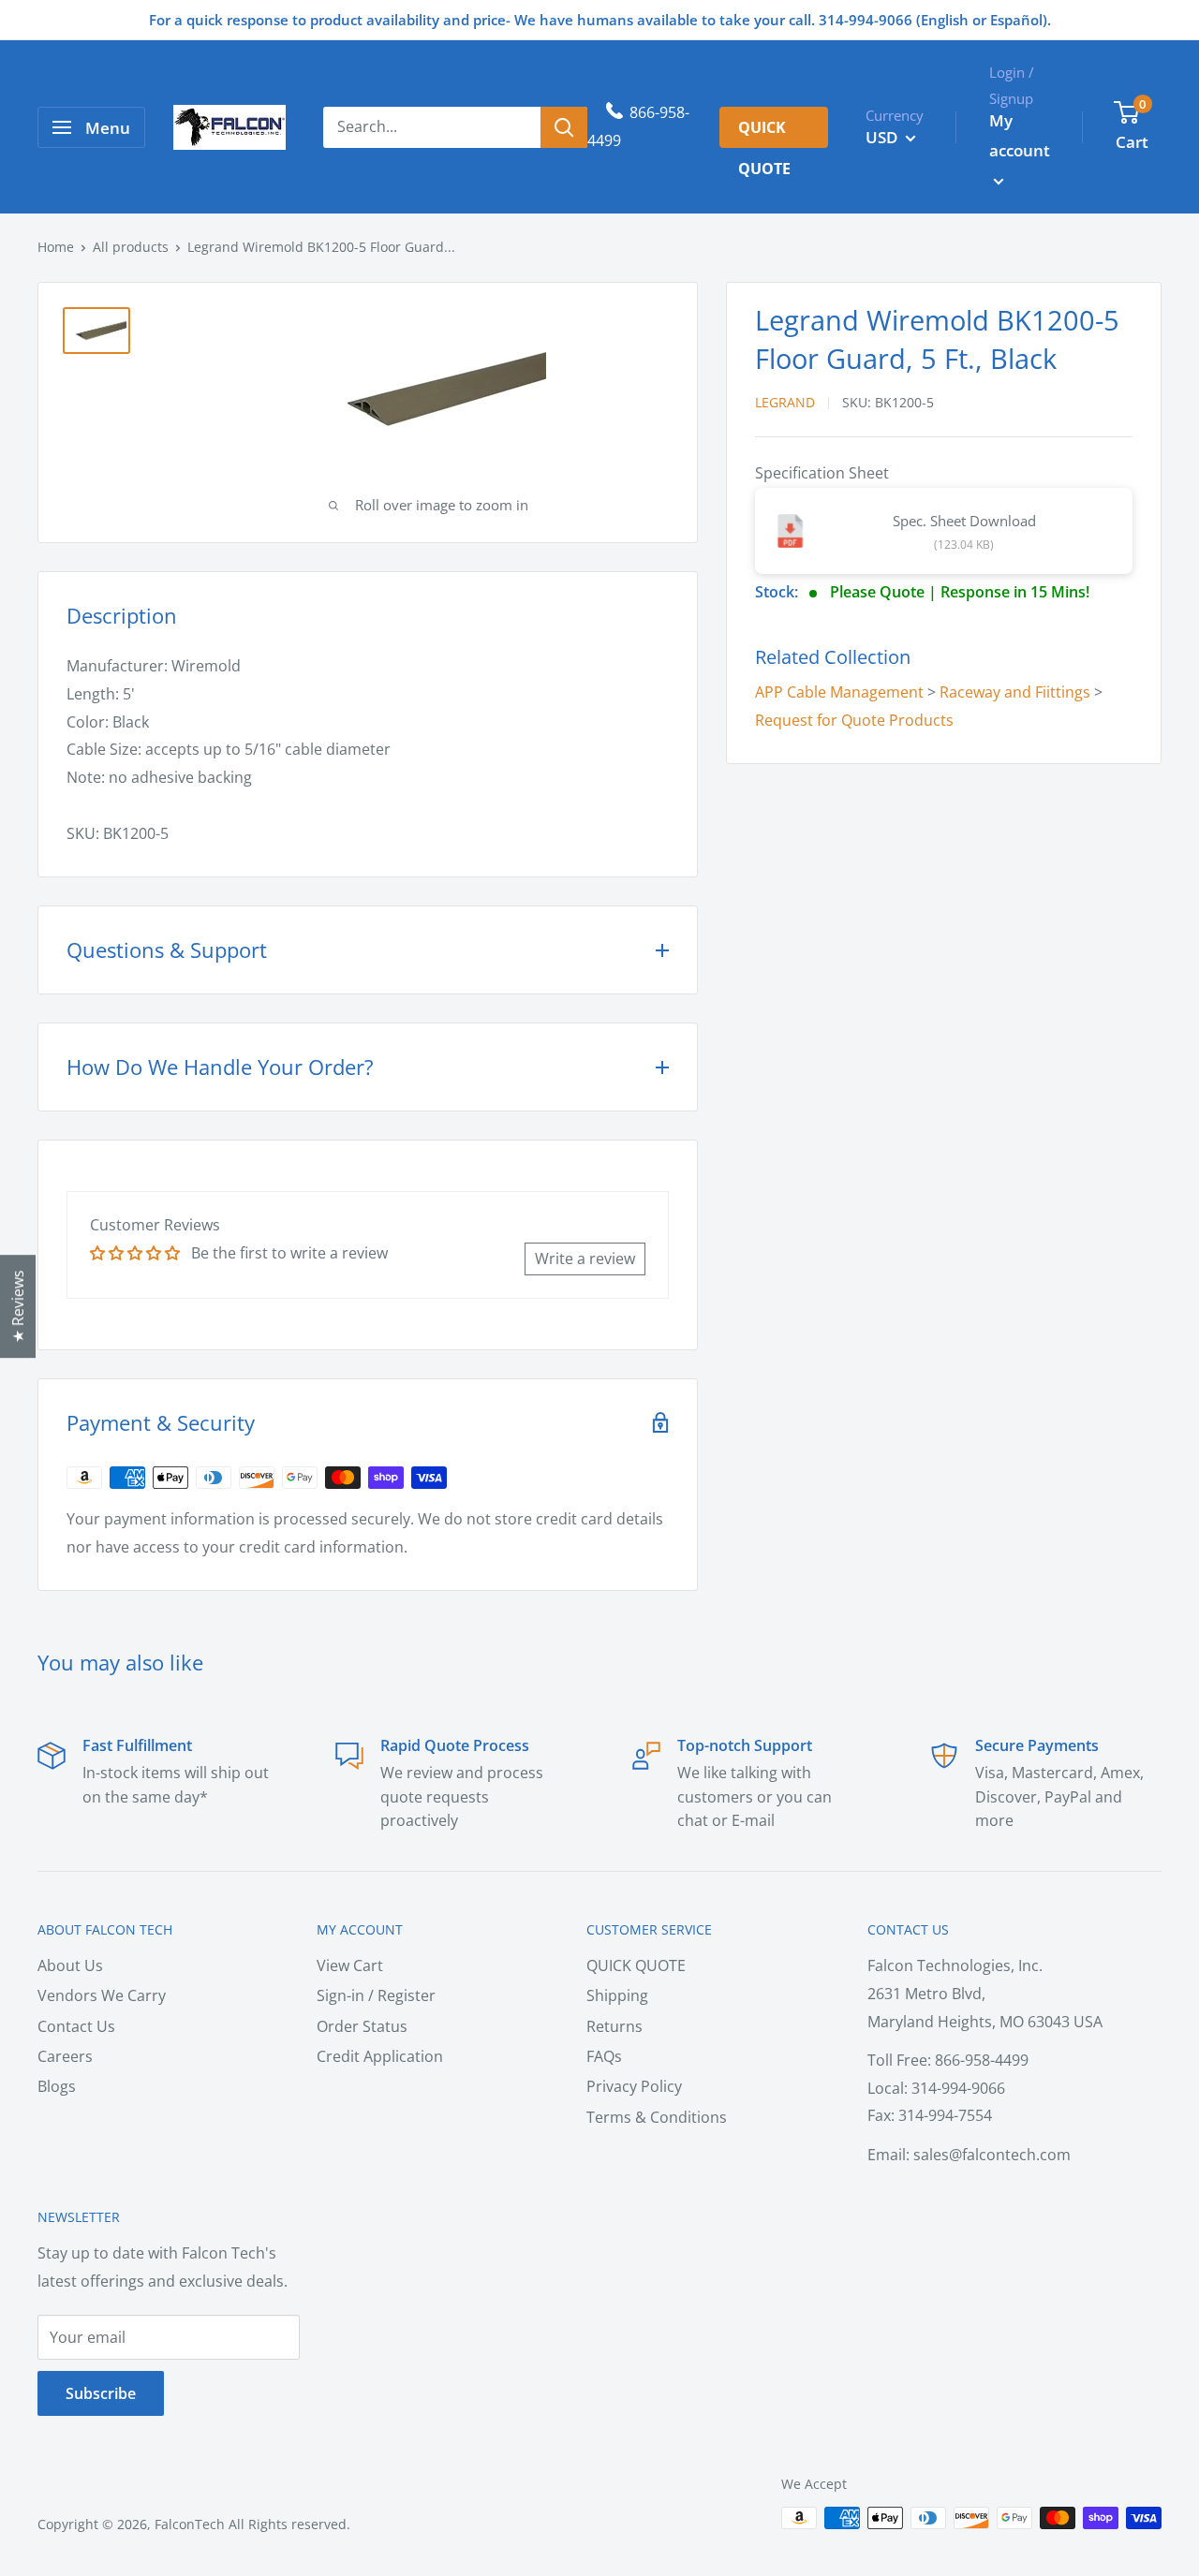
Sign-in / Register (376, 1995)
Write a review (585, 1259)
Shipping (617, 1995)
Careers (65, 2056)
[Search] (564, 127)
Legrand (785, 403)
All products (131, 247)
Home (56, 247)
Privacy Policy (634, 2086)
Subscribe (101, 2393)
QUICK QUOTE (636, 1965)
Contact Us (76, 2026)
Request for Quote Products (854, 720)
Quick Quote (764, 132)
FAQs (604, 2056)
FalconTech (190, 2524)
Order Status (362, 2026)
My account (1020, 135)
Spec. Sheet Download (964, 521)
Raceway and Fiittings (1015, 692)
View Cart (350, 1965)
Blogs (57, 2086)
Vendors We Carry (102, 1995)
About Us (70, 1965)
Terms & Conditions (657, 2117)
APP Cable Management (839, 692)
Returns (614, 2026)
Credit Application (380, 2056)
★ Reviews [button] (18, 1306)
